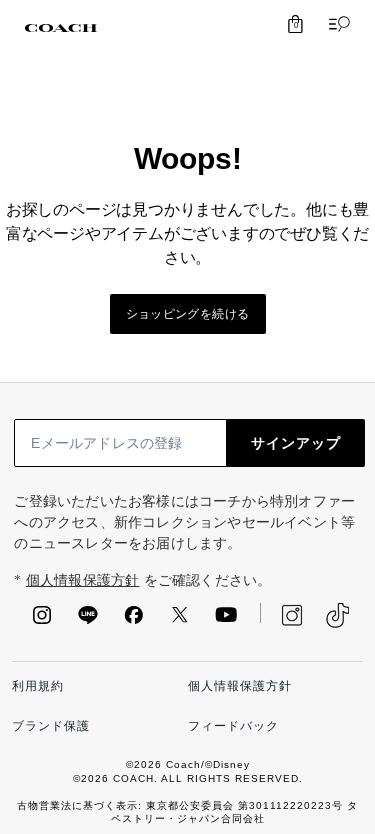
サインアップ (296, 443)
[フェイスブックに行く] (134, 621)
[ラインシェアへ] (88, 621)
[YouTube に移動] (226, 621)
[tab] (61, 28)
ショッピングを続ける (188, 314)
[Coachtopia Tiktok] (337, 615)
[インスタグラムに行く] (42, 621)
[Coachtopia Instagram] (282, 615)
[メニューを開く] (335, 24)
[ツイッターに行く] (180, 621)
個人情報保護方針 (83, 580)
